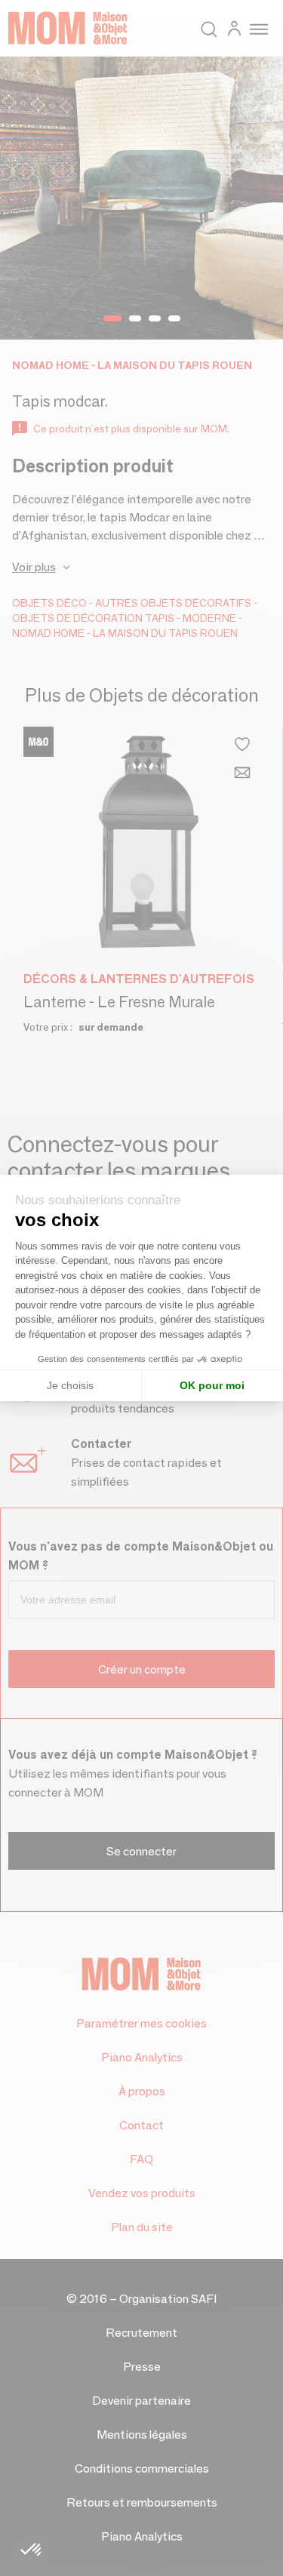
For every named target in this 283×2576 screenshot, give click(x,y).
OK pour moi (212, 1385)
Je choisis (70, 1385)
